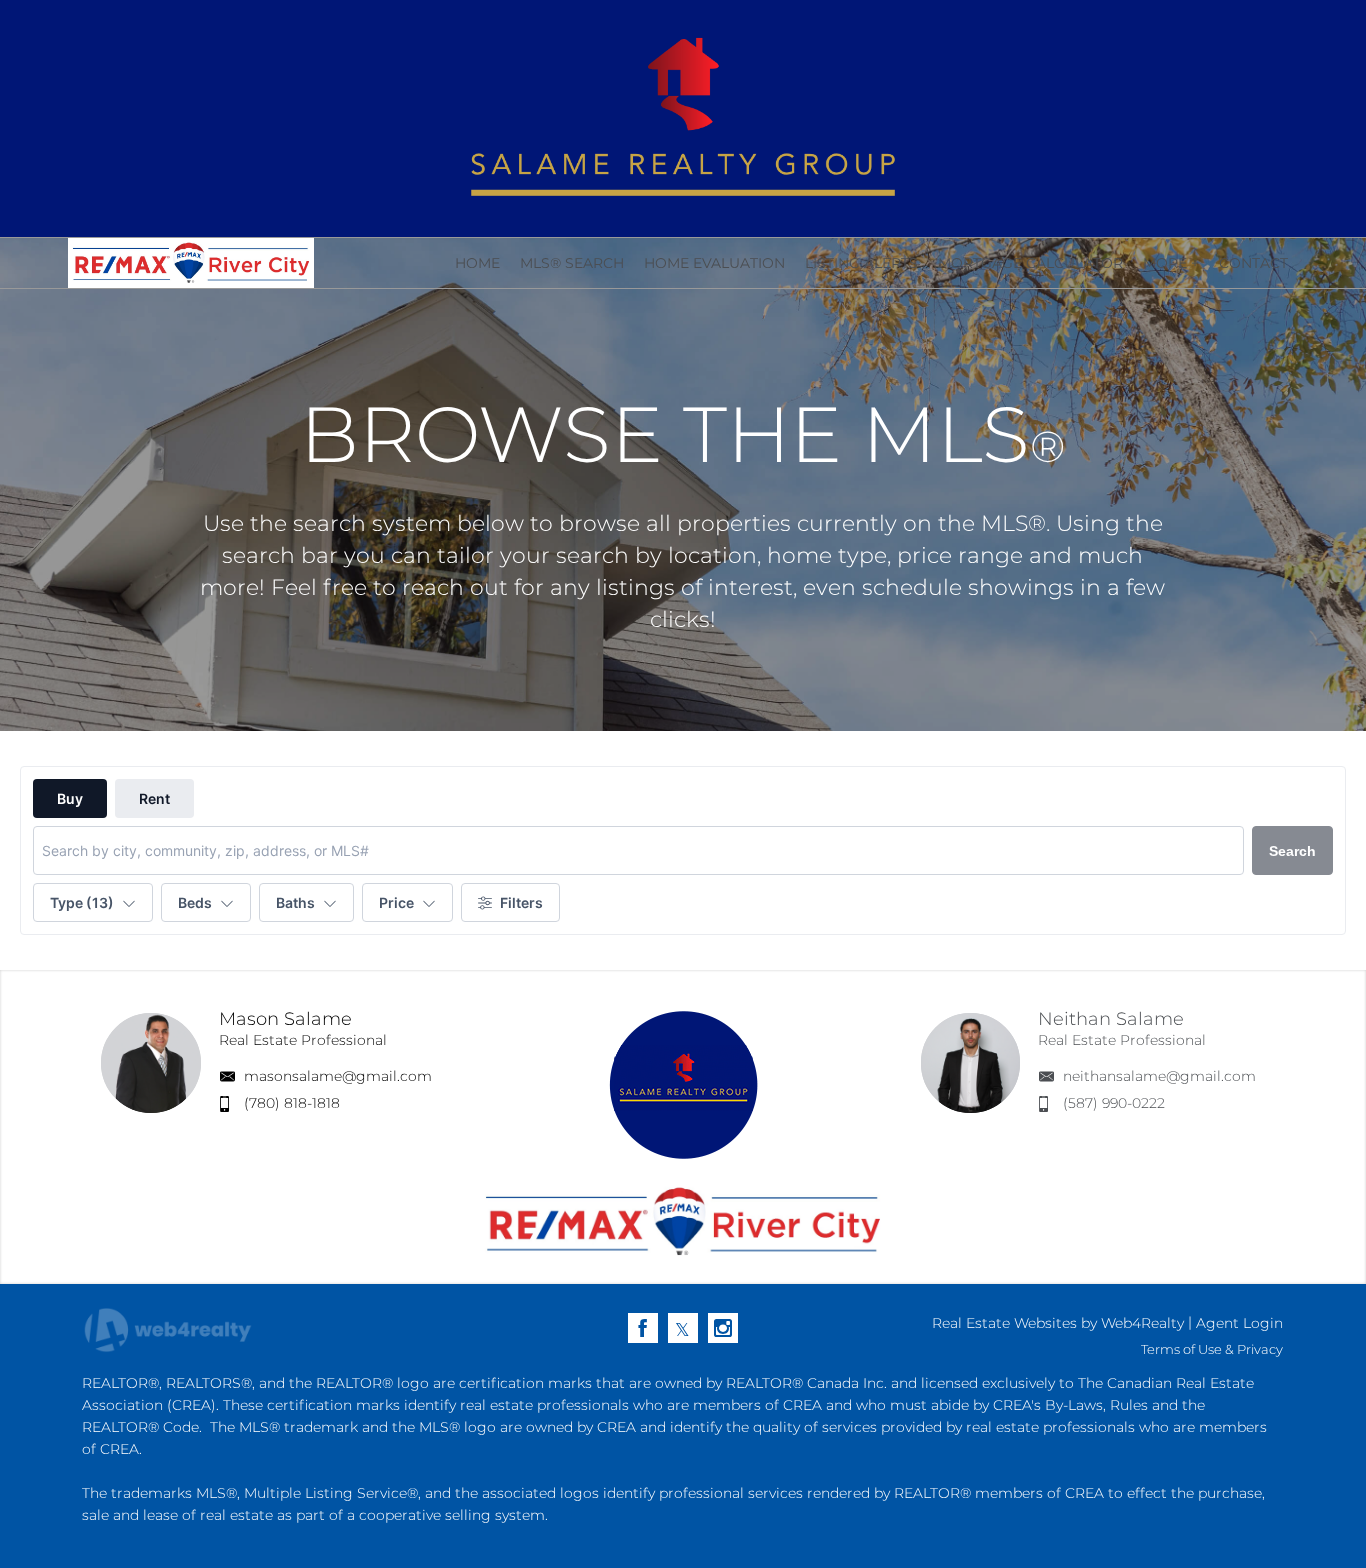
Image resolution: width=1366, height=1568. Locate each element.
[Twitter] (683, 1328)
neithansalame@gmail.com (1159, 1076)
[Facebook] (643, 1328)
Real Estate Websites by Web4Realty (1058, 1323)
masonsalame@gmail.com (338, 1076)
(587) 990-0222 (1114, 1103)
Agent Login (1239, 1323)
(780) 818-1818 (292, 1103)
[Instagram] (723, 1328)
